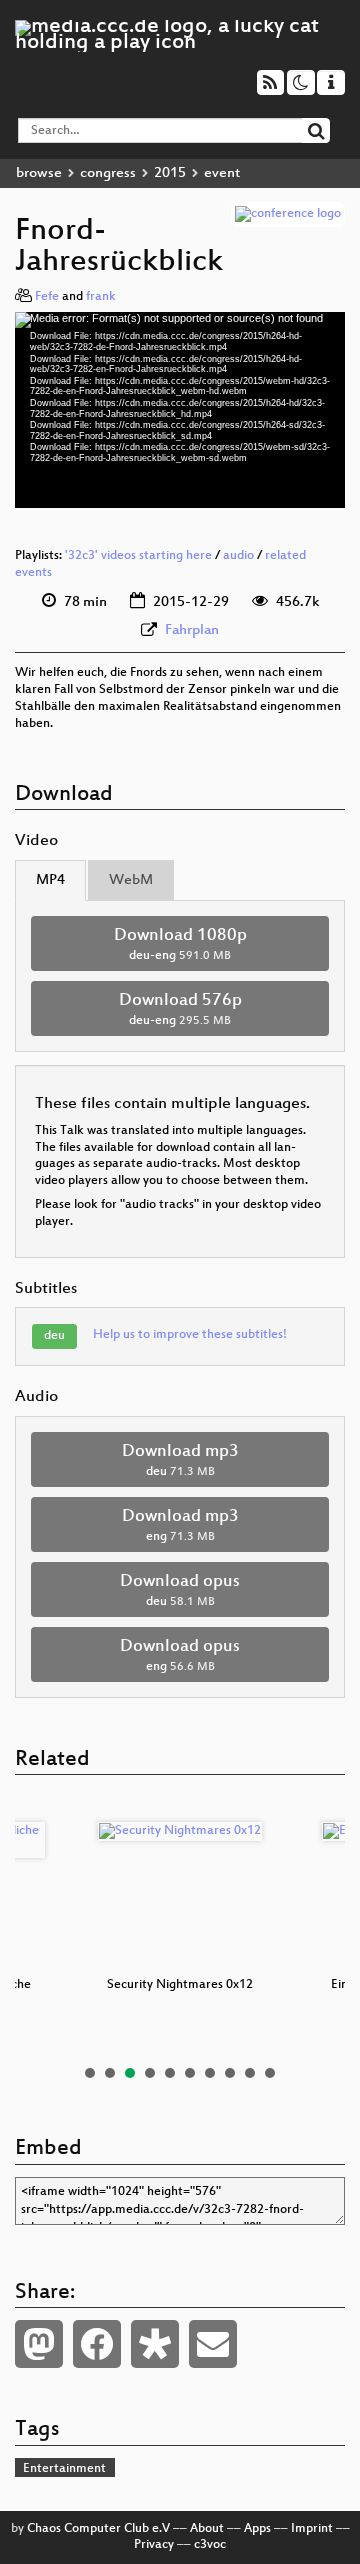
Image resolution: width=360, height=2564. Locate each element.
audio (238, 556)
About (207, 2529)
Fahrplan (192, 630)
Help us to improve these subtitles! (190, 1335)
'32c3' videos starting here (138, 556)
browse (39, 173)
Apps (257, 2529)
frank (101, 297)
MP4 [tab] (50, 880)
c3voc (210, 2545)
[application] (180, 410)
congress (108, 173)
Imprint (312, 2529)
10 (270, 2073)
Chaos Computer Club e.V (98, 2529)
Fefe (47, 297)
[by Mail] (213, 2344)
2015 (170, 173)
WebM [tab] (131, 880)
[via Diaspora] (155, 2344)
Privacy (154, 2545)
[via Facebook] (97, 2344)
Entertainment (64, 2469)
